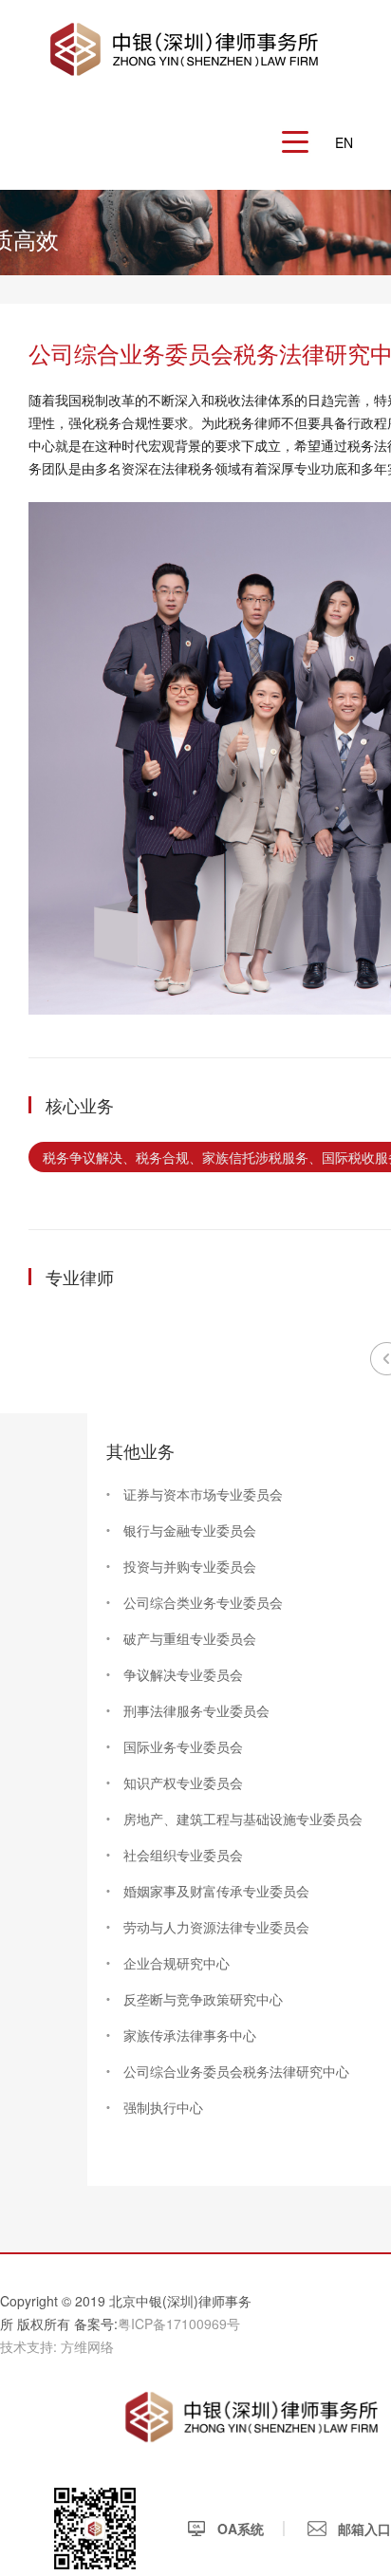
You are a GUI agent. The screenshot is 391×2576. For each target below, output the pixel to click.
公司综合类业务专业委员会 (203, 1602)
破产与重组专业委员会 (190, 1638)
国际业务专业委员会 (183, 1746)
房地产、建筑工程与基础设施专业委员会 (243, 1819)
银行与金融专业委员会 (190, 1530)
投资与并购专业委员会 (190, 1566)
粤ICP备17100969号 (179, 2324)
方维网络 (87, 2346)
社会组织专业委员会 (183, 1855)
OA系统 (239, 2529)
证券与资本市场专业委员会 (203, 1494)
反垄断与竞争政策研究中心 (203, 1999)
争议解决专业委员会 (183, 1674)
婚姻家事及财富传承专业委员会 (216, 1891)
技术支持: (28, 2346)
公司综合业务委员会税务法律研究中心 (236, 2071)
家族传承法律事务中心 (190, 2035)
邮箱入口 (363, 2529)
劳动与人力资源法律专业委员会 (216, 1927)
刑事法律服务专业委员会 (196, 1710)
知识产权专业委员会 (183, 1783)
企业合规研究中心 (177, 1963)
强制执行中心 (163, 2107)
